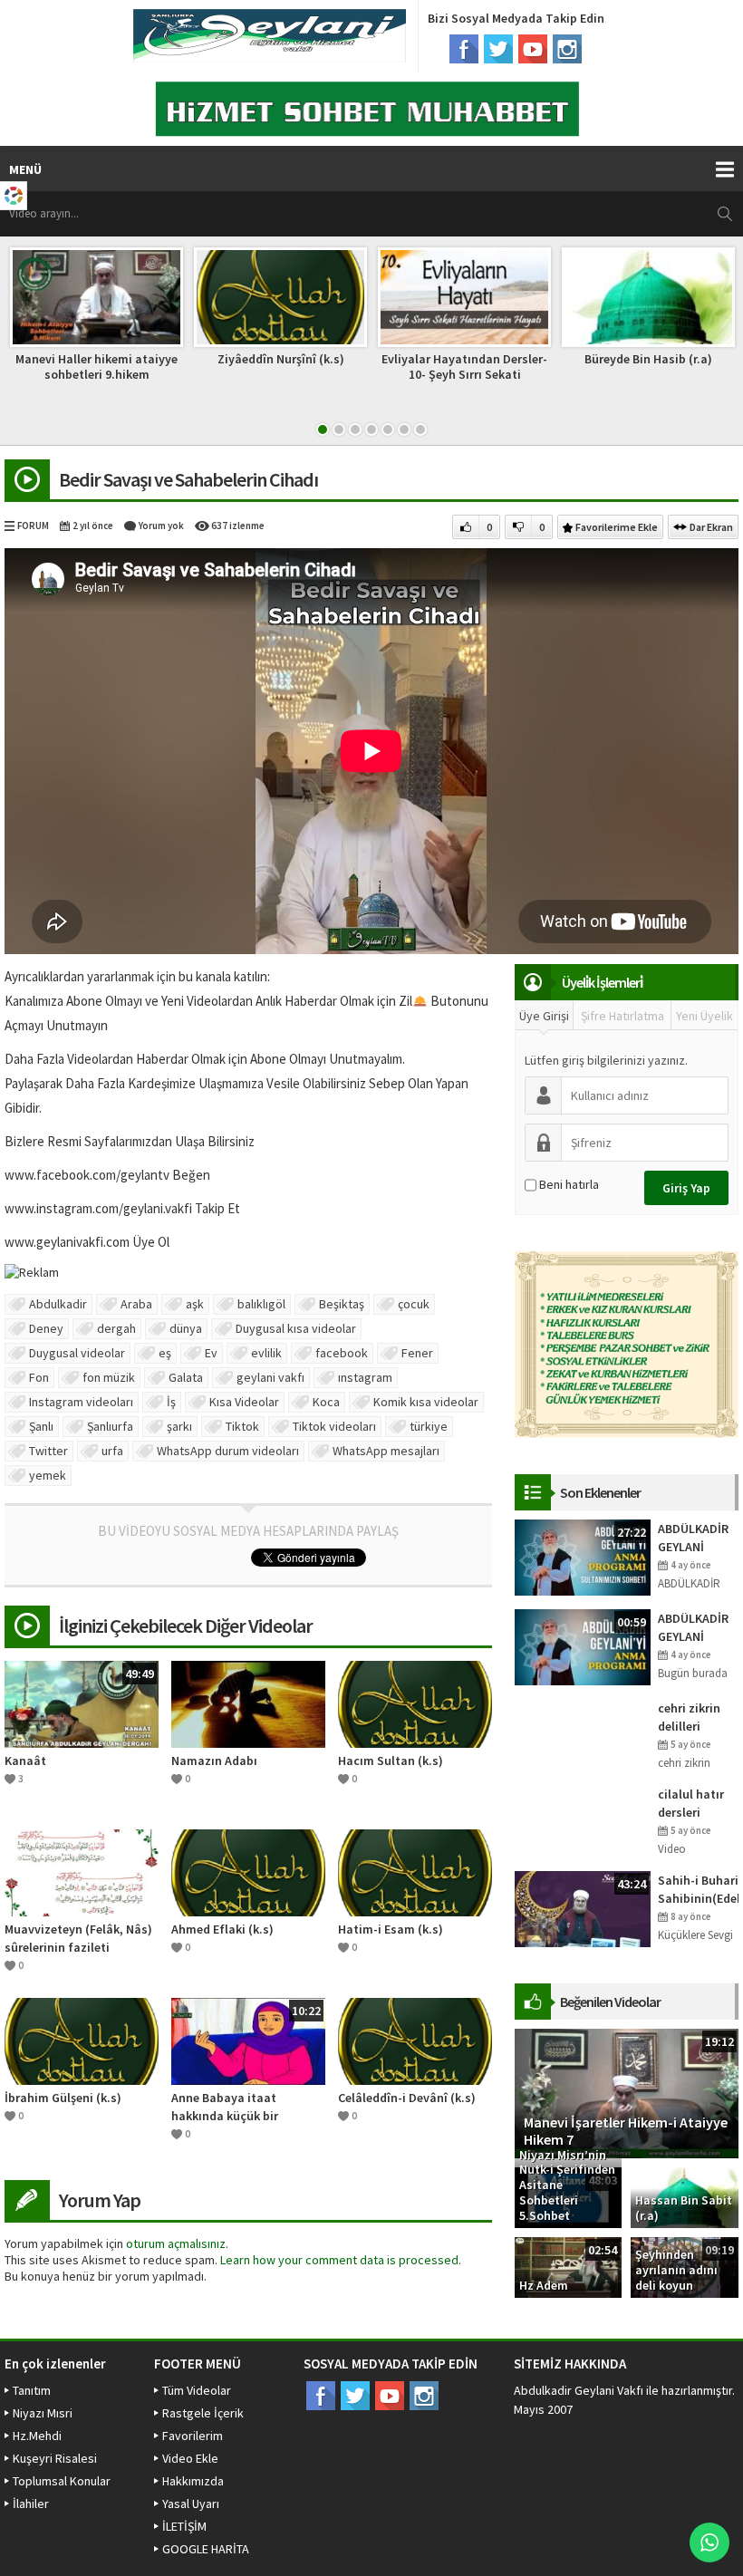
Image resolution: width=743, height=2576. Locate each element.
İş (171, 1402)
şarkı (179, 1426)
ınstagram (365, 1377)
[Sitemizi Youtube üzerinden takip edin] (533, 49)
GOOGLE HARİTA (206, 2549)
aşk (195, 1304)
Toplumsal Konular (62, 2481)
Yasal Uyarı (191, 2504)
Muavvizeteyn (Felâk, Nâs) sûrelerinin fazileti (78, 1938)
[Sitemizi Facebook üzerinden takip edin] (464, 49)
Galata (186, 1377)
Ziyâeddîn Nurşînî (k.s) (281, 359)
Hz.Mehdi (37, 2436)
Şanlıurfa (110, 1426)
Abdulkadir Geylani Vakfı (579, 2390)
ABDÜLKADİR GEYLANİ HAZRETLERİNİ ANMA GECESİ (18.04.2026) (698, 1628)
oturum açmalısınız (176, 2243)
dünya (186, 1328)
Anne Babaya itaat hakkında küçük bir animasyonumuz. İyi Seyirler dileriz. (229, 2107)
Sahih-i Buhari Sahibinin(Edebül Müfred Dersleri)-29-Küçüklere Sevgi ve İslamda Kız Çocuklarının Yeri (698, 1890)
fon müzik (109, 1377)
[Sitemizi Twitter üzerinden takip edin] (498, 49)
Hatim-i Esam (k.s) (391, 1929)
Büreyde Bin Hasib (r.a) (648, 359)
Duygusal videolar (77, 1353)
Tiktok (242, 1426)
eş (165, 1353)
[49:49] (82, 1703)
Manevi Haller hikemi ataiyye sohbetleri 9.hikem (96, 367)
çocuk (414, 1304)
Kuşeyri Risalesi (55, 2458)
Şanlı (41, 1426)
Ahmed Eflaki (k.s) (222, 1929)
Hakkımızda (193, 2481)
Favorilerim (193, 2436)
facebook (342, 1353)
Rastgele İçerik (203, 2413)
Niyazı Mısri (43, 2413)
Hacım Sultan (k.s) (391, 1761)
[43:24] (583, 1907)
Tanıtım (32, 2390)
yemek (48, 1475)
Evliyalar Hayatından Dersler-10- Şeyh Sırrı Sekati (464, 367)
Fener (417, 1353)
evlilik (266, 1353)
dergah (116, 1328)
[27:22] (583, 1556)
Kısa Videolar (244, 1402)
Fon (39, 1377)
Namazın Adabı (214, 1761)
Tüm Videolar (197, 2390)
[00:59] (583, 1645)
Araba (136, 1304)
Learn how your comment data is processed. (341, 2260)
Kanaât (25, 1761)
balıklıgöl (261, 1304)
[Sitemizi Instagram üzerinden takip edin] (567, 49)
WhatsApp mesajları (386, 1451)
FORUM (33, 526)
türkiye (429, 1426)
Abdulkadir (58, 1304)
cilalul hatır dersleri (691, 1803)
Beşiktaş (342, 1304)
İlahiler (31, 2504)
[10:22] (248, 2040)
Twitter (48, 1451)
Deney (46, 1328)
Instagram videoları (81, 1402)
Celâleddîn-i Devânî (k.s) (407, 2098)
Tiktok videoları (334, 1426)
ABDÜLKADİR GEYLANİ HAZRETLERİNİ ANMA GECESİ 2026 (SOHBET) (698, 1538)
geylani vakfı (270, 1377)
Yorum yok (161, 526)
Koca (326, 1402)
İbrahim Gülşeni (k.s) (63, 2098)
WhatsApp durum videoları (228, 1451)
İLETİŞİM (184, 2526)
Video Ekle (190, 2458)
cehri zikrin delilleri (689, 1717)
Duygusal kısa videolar (296, 1328)
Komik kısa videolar (426, 1402)
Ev (211, 1353)
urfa (112, 1451)
